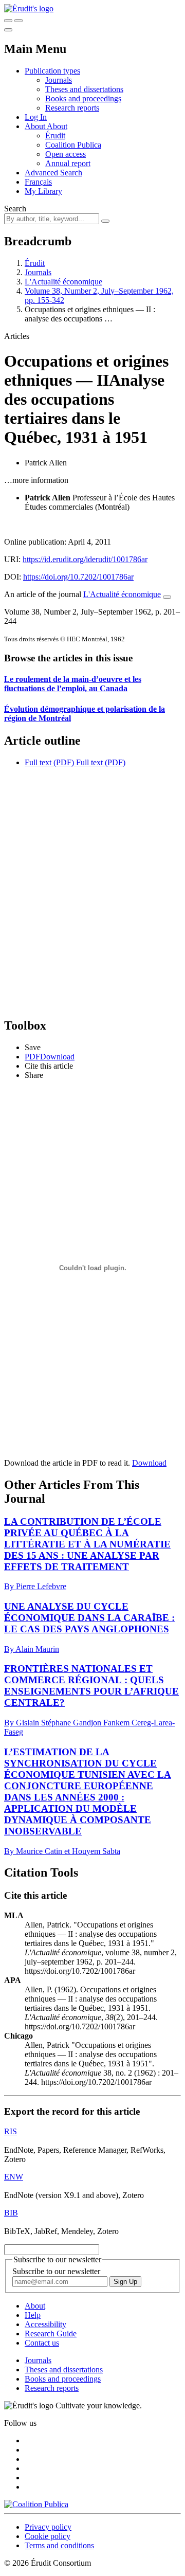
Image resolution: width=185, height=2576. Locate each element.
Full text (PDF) (49, 762)
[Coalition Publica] (36, 2504)
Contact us (42, 2343)
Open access (66, 154)
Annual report (68, 163)
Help (33, 2315)
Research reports (72, 108)
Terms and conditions (59, 2545)
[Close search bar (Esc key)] (18, 21)
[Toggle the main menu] (8, 30)
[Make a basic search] (8, 21)
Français (38, 182)
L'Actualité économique (63, 282)
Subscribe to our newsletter (56, 2271)
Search (15, 209)
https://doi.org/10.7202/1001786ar (78, 577)
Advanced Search (53, 173)
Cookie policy (48, 2536)
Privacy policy (48, 2527)
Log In (36, 117)
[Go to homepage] (29, 8)
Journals (59, 80)
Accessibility (45, 2324)
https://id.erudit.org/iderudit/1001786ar (85, 559)
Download (149, 1463)
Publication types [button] (52, 71)
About (57, 126)
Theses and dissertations (84, 89)
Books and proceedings (83, 98)
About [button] (36, 126)
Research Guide (51, 2334)
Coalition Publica (73, 145)
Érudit (55, 136)
